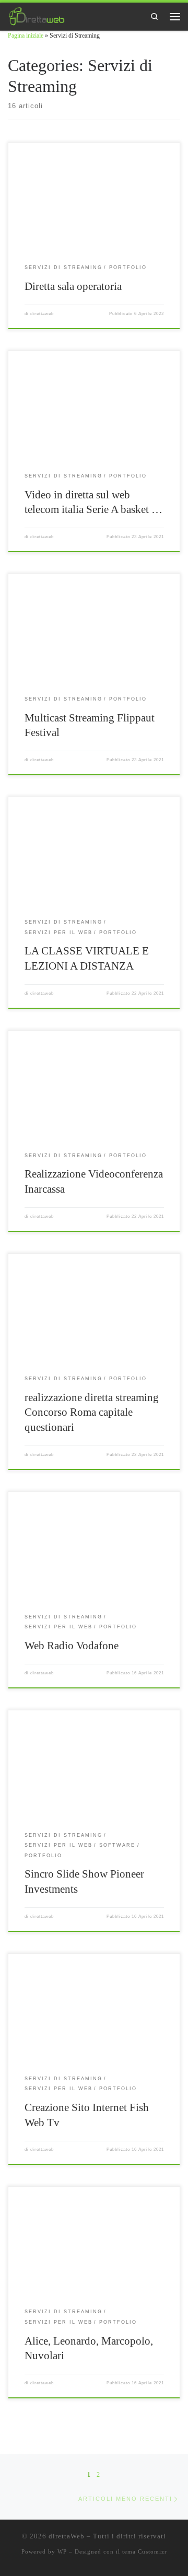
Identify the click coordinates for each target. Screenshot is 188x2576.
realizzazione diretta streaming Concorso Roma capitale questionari (92, 1412)
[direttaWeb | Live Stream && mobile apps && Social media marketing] (37, 15)
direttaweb (42, 314)
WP (62, 2551)
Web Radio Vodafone (72, 1646)
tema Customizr (145, 2551)
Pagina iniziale (26, 36)
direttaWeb (67, 2536)
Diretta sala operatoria (73, 286)
